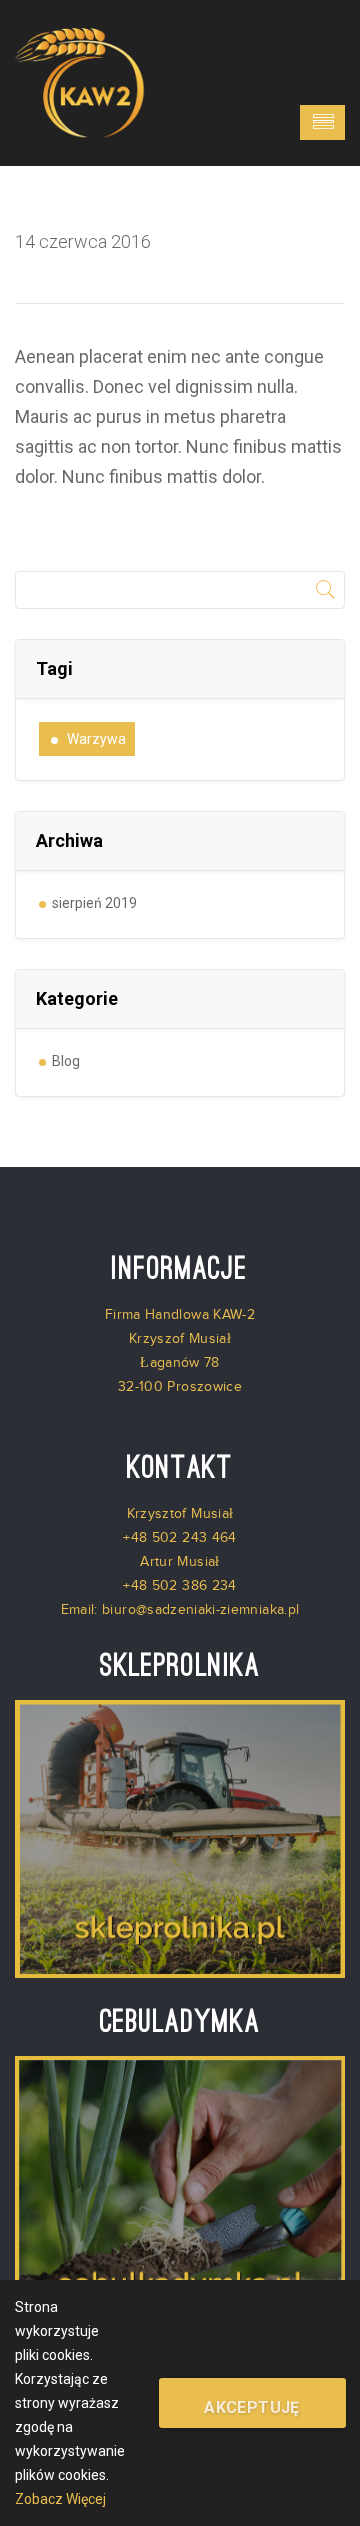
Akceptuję (252, 2407)
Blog (66, 1061)
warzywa (96, 739)
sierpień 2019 (94, 903)
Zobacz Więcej (60, 2499)
